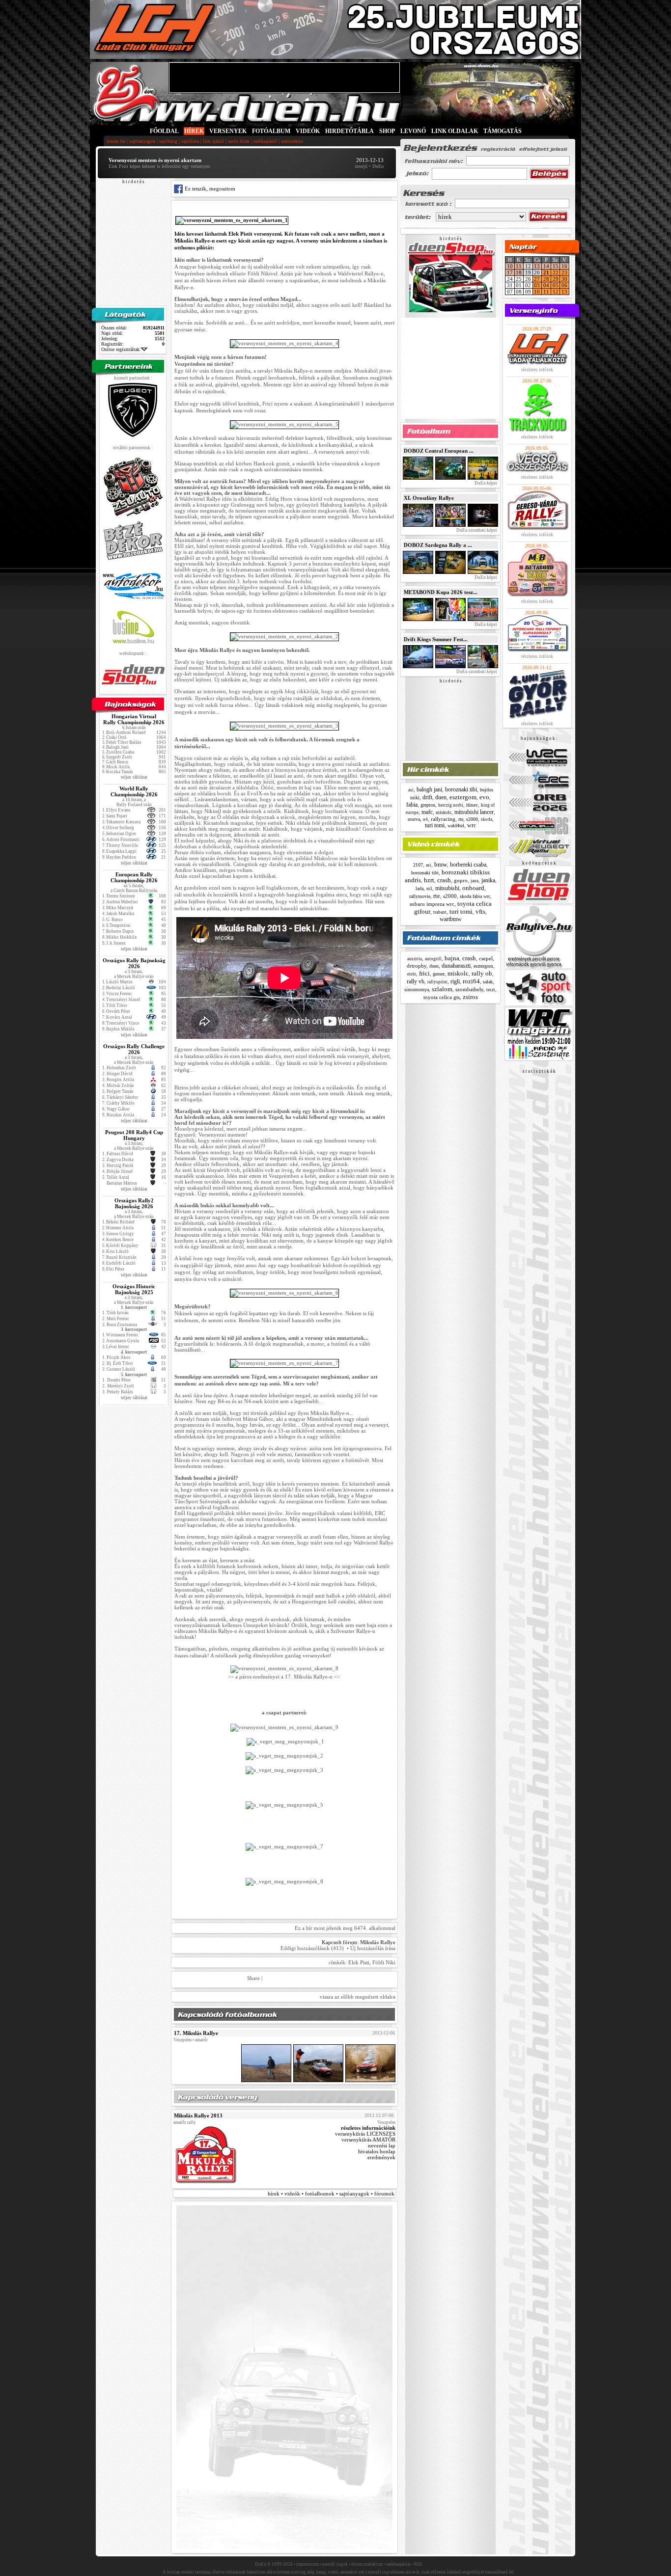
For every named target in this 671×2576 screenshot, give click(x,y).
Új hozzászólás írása (373, 1948)
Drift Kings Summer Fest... (436, 639)
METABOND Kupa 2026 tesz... (441, 592)
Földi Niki (384, 1962)
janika (488, 880)
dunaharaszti (456, 966)
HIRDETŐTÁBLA (349, 131)
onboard (473, 888)
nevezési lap (382, 2145)
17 (510, 272)
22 (556, 272)
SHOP (387, 131)
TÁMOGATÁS (503, 131)
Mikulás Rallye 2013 (198, 2115)
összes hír (116, 141)
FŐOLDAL (164, 131)
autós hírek (239, 141)
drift (427, 797)
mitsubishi (447, 888)
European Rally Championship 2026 (134, 877)
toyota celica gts (442, 997)
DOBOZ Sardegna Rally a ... (438, 545)
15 (556, 266)
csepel (486, 958)
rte (461, 819)
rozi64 (471, 981)
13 (537, 266)
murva (414, 819)
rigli (455, 981)
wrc (472, 825)
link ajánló (213, 141)
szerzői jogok (335, 2564)
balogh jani (429, 789)
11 (519, 266)
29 (556, 279)
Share (253, 1978)
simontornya (417, 990)
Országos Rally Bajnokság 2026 (134, 963)
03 (537, 285)
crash (444, 880)
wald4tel (456, 826)
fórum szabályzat (367, 2564)
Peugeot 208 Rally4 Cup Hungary (134, 1135)
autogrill (433, 959)
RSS (418, 2564)
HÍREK (194, 131)
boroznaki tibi (461, 789)
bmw (441, 864)
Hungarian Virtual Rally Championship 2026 (134, 719)
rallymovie (420, 896)
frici (424, 973)
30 (564, 279)
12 (556, 292)
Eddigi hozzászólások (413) (312, 1948)
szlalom (442, 989)
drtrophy (417, 966)
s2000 (472, 819)
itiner (472, 805)
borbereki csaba (468, 865)
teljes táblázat (134, 777)
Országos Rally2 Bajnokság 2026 (134, 1203)
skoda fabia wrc (475, 896)
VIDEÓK (308, 131)
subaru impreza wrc (432, 904)
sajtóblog (168, 141)
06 (564, 285)
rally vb (416, 981)
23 (564, 272)
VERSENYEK (228, 131)
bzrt (429, 880)
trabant (440, 912)
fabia (412, 805)
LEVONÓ (414, 131)
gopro (461, 880)
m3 (429, 889)
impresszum (308, 2564)
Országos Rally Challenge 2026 (134, 1049)
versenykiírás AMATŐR (368, 2140)
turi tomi (435, 825)
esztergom (463, 797)
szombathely (469, 989)
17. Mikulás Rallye (196, 2033)
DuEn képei (485, 483)
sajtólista (190, 141)
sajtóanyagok (142, 141)
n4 (425, 819)
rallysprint (437, 982)
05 (556, 285)
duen (441, 797)
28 (546, 279)
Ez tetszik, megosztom (209, 189)
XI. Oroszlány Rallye (429, 498)
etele (412, 974)
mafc (427, 812)
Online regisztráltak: (121, 349)
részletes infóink (537, 369)
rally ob (482, 973)
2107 (418, 865)
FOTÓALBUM (271, 131)
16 (564, 266)
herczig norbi (451, 805)
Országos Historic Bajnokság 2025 (134, 1289)
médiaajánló (265, 141)
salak (488, 982)
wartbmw (451, 919)
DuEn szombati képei (476, 530)
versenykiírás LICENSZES (365, 2134)
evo (484, 797)
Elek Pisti (359, 1962)
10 (510, 266)
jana (475, 881)
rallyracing (443, 819)
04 (546, 285)
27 (537, 279)
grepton (428, 805)
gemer (439, 974)
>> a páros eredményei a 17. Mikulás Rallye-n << (285, 1677)
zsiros (470, 997)
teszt (491, 990)
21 (546, 272)
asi (411, 790)
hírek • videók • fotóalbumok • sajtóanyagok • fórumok (331, 2194)
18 (519, 272)
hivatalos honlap (377, 2151)
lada (419, 888)
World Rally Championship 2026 (134, 791)
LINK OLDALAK (455, 131)
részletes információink (368, 2128)
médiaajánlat (399, 2564)
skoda (487, 819)
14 (546, 266)
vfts (480, 911)
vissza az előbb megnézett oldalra (358, 1997)
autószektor (292, 141)
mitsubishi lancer (474, 812)
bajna (452, 958)
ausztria (415, 959)
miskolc (444, 812)
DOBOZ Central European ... (439, 451)
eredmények (381, 2157)
